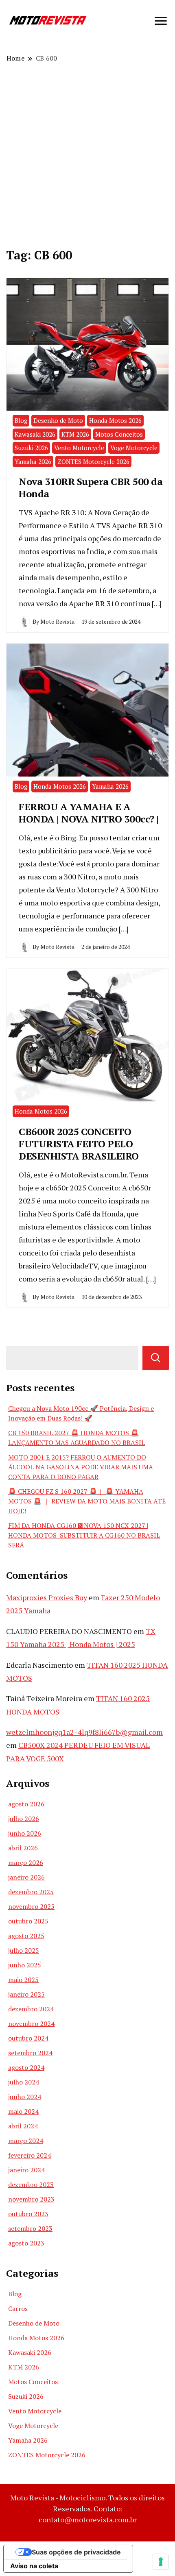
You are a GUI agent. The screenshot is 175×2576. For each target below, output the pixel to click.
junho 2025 (25, 1965)
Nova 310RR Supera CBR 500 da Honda (91, 487)
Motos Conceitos (119, 434)
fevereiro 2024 (30, 2155)
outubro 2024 (28, 2038)
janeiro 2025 (26, 1994)
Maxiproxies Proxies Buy (47, 1597)
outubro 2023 (28, 2214)
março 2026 (26, 1862)
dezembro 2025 (31, 1892)
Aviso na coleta (34, 2566)
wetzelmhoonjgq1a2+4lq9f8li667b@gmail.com (84, 1732)
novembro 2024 (31, 2023)
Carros (18, 2308)
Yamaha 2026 (33, 461)
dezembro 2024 (31, 2009)
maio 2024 (23, 2111)
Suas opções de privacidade (76, 2552)
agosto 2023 (26, 2243)
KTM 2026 (75, 434)
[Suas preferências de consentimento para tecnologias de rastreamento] (161, 2562)
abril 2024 (23, 2126)
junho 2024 (25, 2097)
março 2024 (26, 2141)
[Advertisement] (87, 154)
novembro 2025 (31, 1906)
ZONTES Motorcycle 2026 (93, 461)
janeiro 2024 (26, 2170)
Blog (21, 420)
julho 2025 (24, 1950)
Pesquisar (156, 1358)
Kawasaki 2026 (35, 434)
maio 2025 (23, 1980)
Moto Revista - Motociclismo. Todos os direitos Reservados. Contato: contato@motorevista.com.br (87, 2509)
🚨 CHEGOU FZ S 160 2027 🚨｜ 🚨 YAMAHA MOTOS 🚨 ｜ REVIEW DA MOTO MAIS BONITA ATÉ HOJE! (87, 1501)
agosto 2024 (26, 2067)
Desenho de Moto (58, 420)
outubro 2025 (28, 1921)
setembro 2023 (30, 2228)
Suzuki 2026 (31, 448)
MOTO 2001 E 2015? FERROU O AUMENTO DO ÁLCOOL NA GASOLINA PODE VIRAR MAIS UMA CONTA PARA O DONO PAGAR (81, 1467)
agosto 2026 (26, 1804)
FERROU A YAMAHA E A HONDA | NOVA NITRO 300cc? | (89, 813)
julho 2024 (24, 2082)
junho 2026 (25, 1833)
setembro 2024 (30, 2053)
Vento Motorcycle (79, 448)
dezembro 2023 (31, 2184)
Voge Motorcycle (134, 448)
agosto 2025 (26, 1936)
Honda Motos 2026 (115, 420)
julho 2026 (24, 1819)
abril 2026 (23, 1848)
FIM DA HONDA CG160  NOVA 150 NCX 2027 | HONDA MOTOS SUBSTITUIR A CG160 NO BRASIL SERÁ (84, 1535)
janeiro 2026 (26, 1877)
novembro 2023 (31, 2199)
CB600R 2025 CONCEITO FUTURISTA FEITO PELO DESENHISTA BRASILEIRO (79, 1144)
